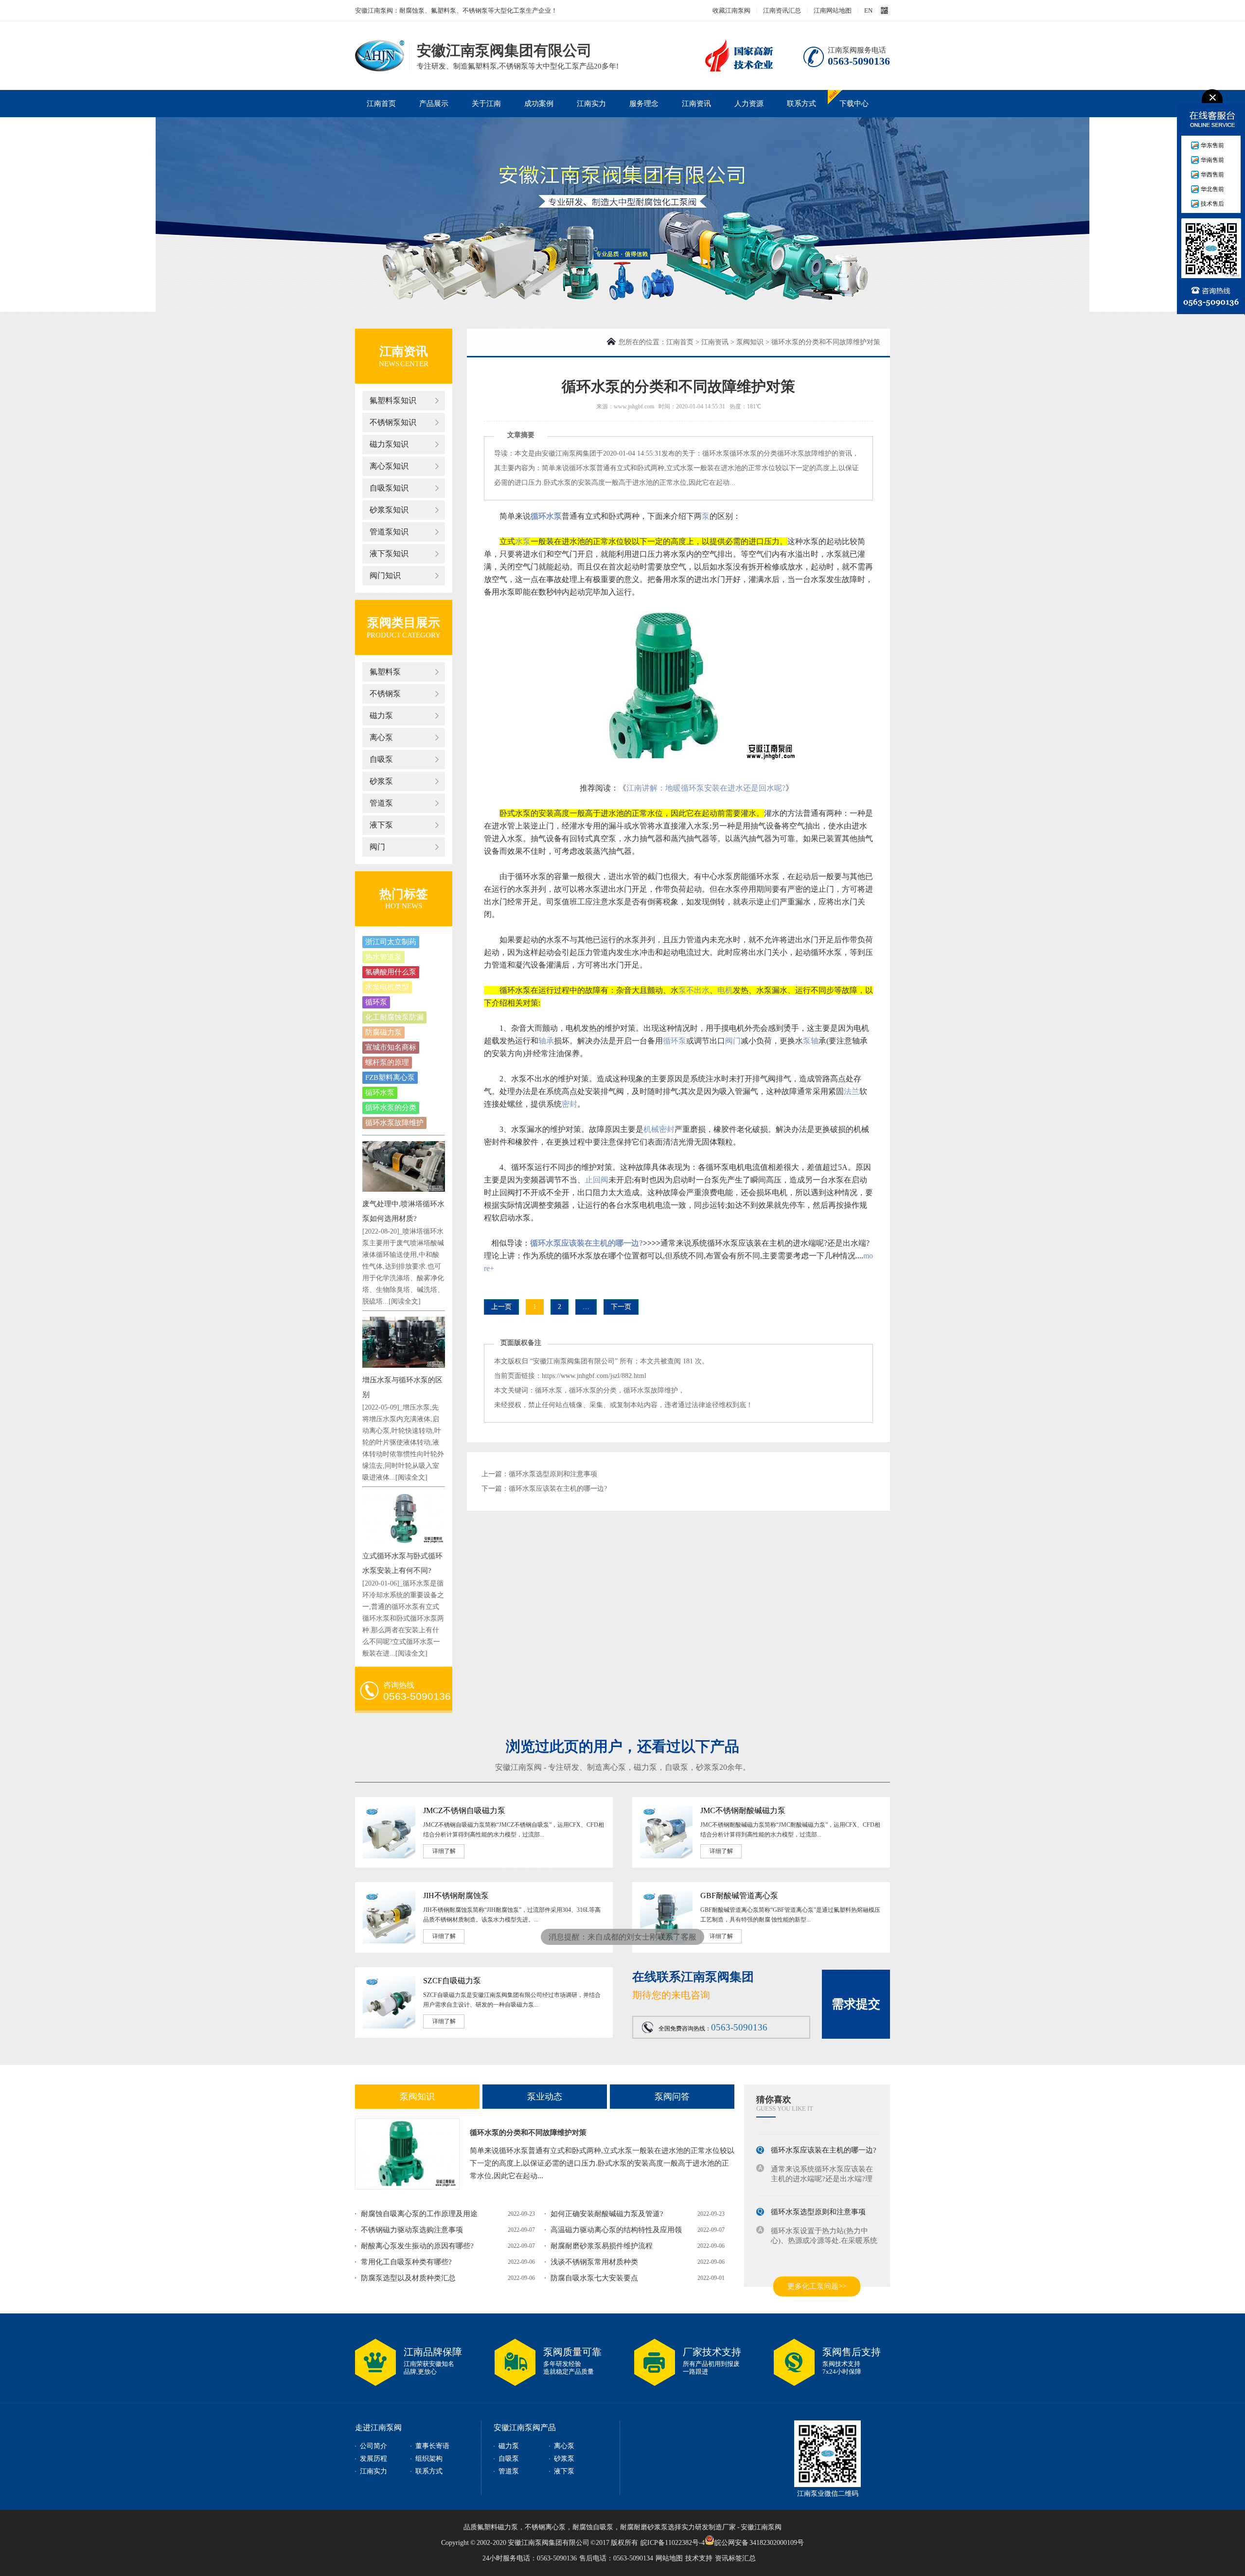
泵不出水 (694, 990)
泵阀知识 (750, 342)
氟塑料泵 (385, 672)
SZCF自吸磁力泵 (452, 1981)
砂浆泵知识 (389, 510)
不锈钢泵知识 (393, 422)
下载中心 (854, 104)
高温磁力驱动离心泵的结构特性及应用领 (616, 2230)
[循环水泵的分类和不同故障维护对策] (407, 2154)
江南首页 (381, 104)
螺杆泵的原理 (387, 1062)
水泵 (523, 541)
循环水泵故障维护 (394, 1123)
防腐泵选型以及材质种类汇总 (408, 2278)
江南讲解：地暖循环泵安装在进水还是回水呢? (706, 788)
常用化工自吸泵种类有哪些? (406, 2262)
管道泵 (381, 803)
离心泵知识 (389, 466)
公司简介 (373, 2446)
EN (868, 10)
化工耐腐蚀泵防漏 (394, 1017)
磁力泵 (381, 715)
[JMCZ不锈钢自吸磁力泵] (389, 1856)
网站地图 (669, 2558)
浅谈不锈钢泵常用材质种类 (594, 2262)
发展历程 (373, 2459)
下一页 (621, 1307)
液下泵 (381, 825)
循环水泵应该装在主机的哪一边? (587, 1243)
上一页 (501, 1307)
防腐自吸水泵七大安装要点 (594, 2278)
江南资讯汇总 (782, 10)
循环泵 (376, 1002)
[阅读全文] (405, 1301)
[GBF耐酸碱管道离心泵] (666, 1941)
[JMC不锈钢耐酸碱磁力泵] (666, 1856)
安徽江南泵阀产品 (525, 2427)
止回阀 (597, 1180)
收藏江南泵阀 (731, 10)
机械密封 (659, 1129)
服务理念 (644, 104)
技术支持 (699, 2558)
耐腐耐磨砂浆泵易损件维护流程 (602, 2246)
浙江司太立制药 (391, 942)
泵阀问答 (672, 2097)
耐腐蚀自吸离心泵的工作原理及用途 (419, 2214)
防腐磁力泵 (383, 1032)
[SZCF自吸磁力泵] (389, 2027)
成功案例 (539, 104)
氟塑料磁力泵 (498, 2527)
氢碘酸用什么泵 (391, 972)
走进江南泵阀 (378, 2427)
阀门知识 (385, 575)
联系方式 (801, 104)
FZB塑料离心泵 (390, 1077)
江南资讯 (696, 104)
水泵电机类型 (387, 987)
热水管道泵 (383, 957)
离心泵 (381, 737)
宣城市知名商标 (391, 1047)
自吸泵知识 (389, 488)
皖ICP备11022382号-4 (673, 2543)
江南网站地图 (833, 10)
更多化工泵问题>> (817, 2286)
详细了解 (444, 1851)
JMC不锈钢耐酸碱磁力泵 (743, 1810)
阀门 (377, 847)
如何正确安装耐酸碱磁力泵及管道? (607, 2214)
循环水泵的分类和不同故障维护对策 (528, 2133)
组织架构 (429, 2459)
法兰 (852, 1091)
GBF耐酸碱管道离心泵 (739, 1896)
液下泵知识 (389, 554)
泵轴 (811, 1041)
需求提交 (856, 2004)
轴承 (546, 1041)
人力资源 (749, 104)
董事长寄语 (432, 2446)
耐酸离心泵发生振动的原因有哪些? (417, 2246)
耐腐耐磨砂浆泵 (644, 2527)
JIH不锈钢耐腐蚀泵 (456, 1896)
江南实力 (591, 104)
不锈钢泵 (385, 694)
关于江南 (486, 104)
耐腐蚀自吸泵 (593, 2527)
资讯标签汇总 (735, 2558)
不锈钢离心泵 (545, 2527)
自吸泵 (381, 759)
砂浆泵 (381, 781)
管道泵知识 (389, 532)
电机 (725, 990)
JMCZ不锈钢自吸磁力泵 (464, 1810)
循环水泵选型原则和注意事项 (553, 1474)
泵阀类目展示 (404, 623)
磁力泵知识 (389, 444)
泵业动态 (545, 2097)
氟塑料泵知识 (393, 400)
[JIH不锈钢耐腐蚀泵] (389, 1941)
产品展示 (434, 104)
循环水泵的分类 (391, 1108)
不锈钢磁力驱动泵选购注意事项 (412, 2230)
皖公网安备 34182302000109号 (759, 2542)
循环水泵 (380, 1093)
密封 (569, 1104)
